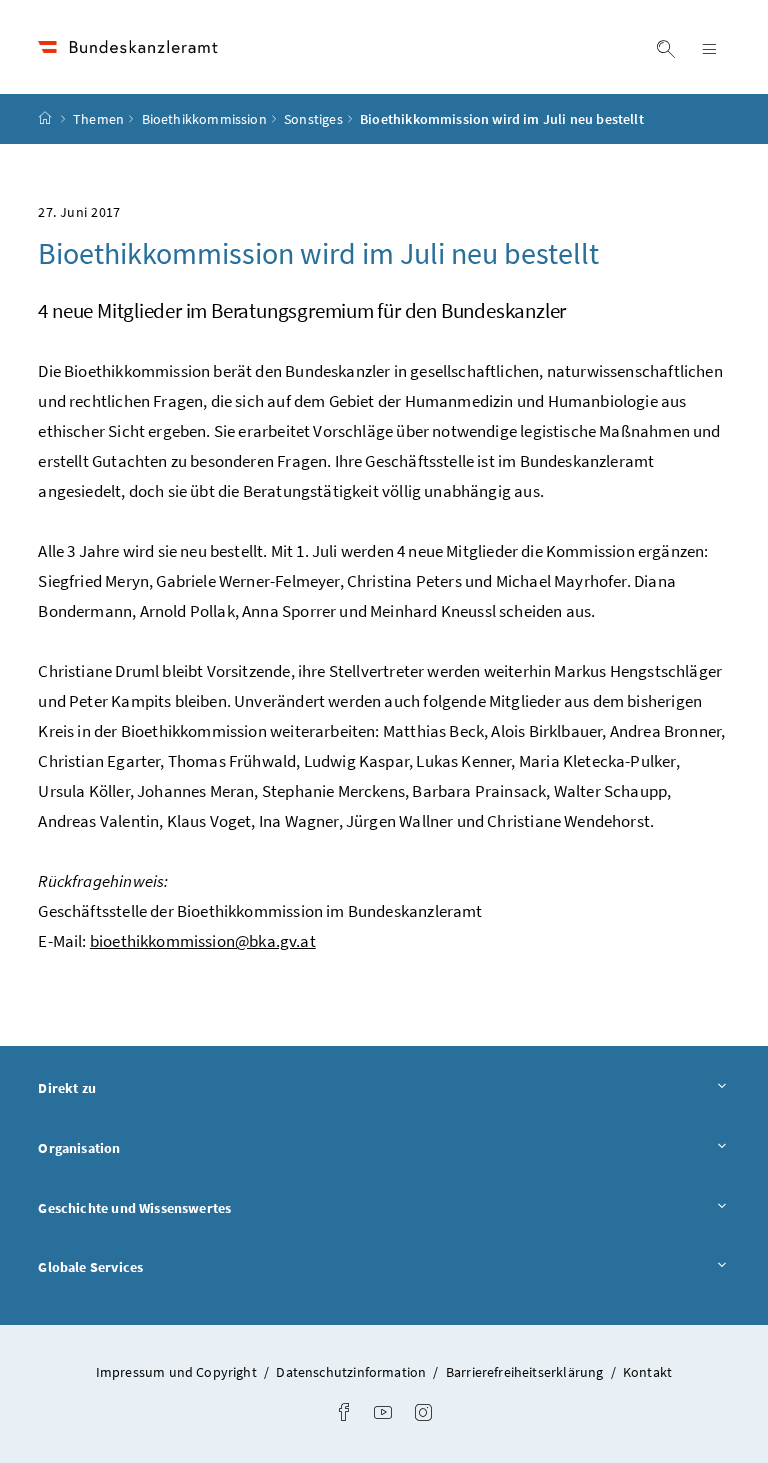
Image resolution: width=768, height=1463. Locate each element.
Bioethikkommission (204, 119)
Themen (98, 119)
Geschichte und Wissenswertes (190, 1207)
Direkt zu (122, 1087)
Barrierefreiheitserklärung (526, 1372)
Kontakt (647, 1372)
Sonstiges (313, 119)
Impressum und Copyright (178, 1372)
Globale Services (146, 1266)
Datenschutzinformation (352, 1372)
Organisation (134, 1147)
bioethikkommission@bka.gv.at (203, 941)
